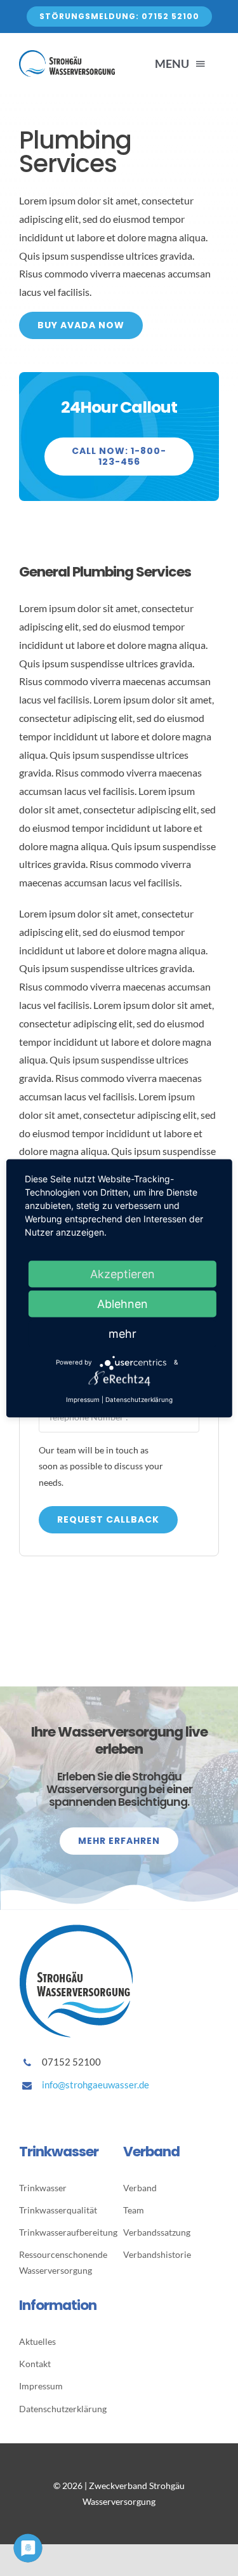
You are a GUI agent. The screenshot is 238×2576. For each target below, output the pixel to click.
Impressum (83, 1399)
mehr (122, 1333)
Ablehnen (122, 1303)
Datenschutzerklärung (139, 1399)
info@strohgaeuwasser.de (96, 2085)
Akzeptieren (122, 1273)
